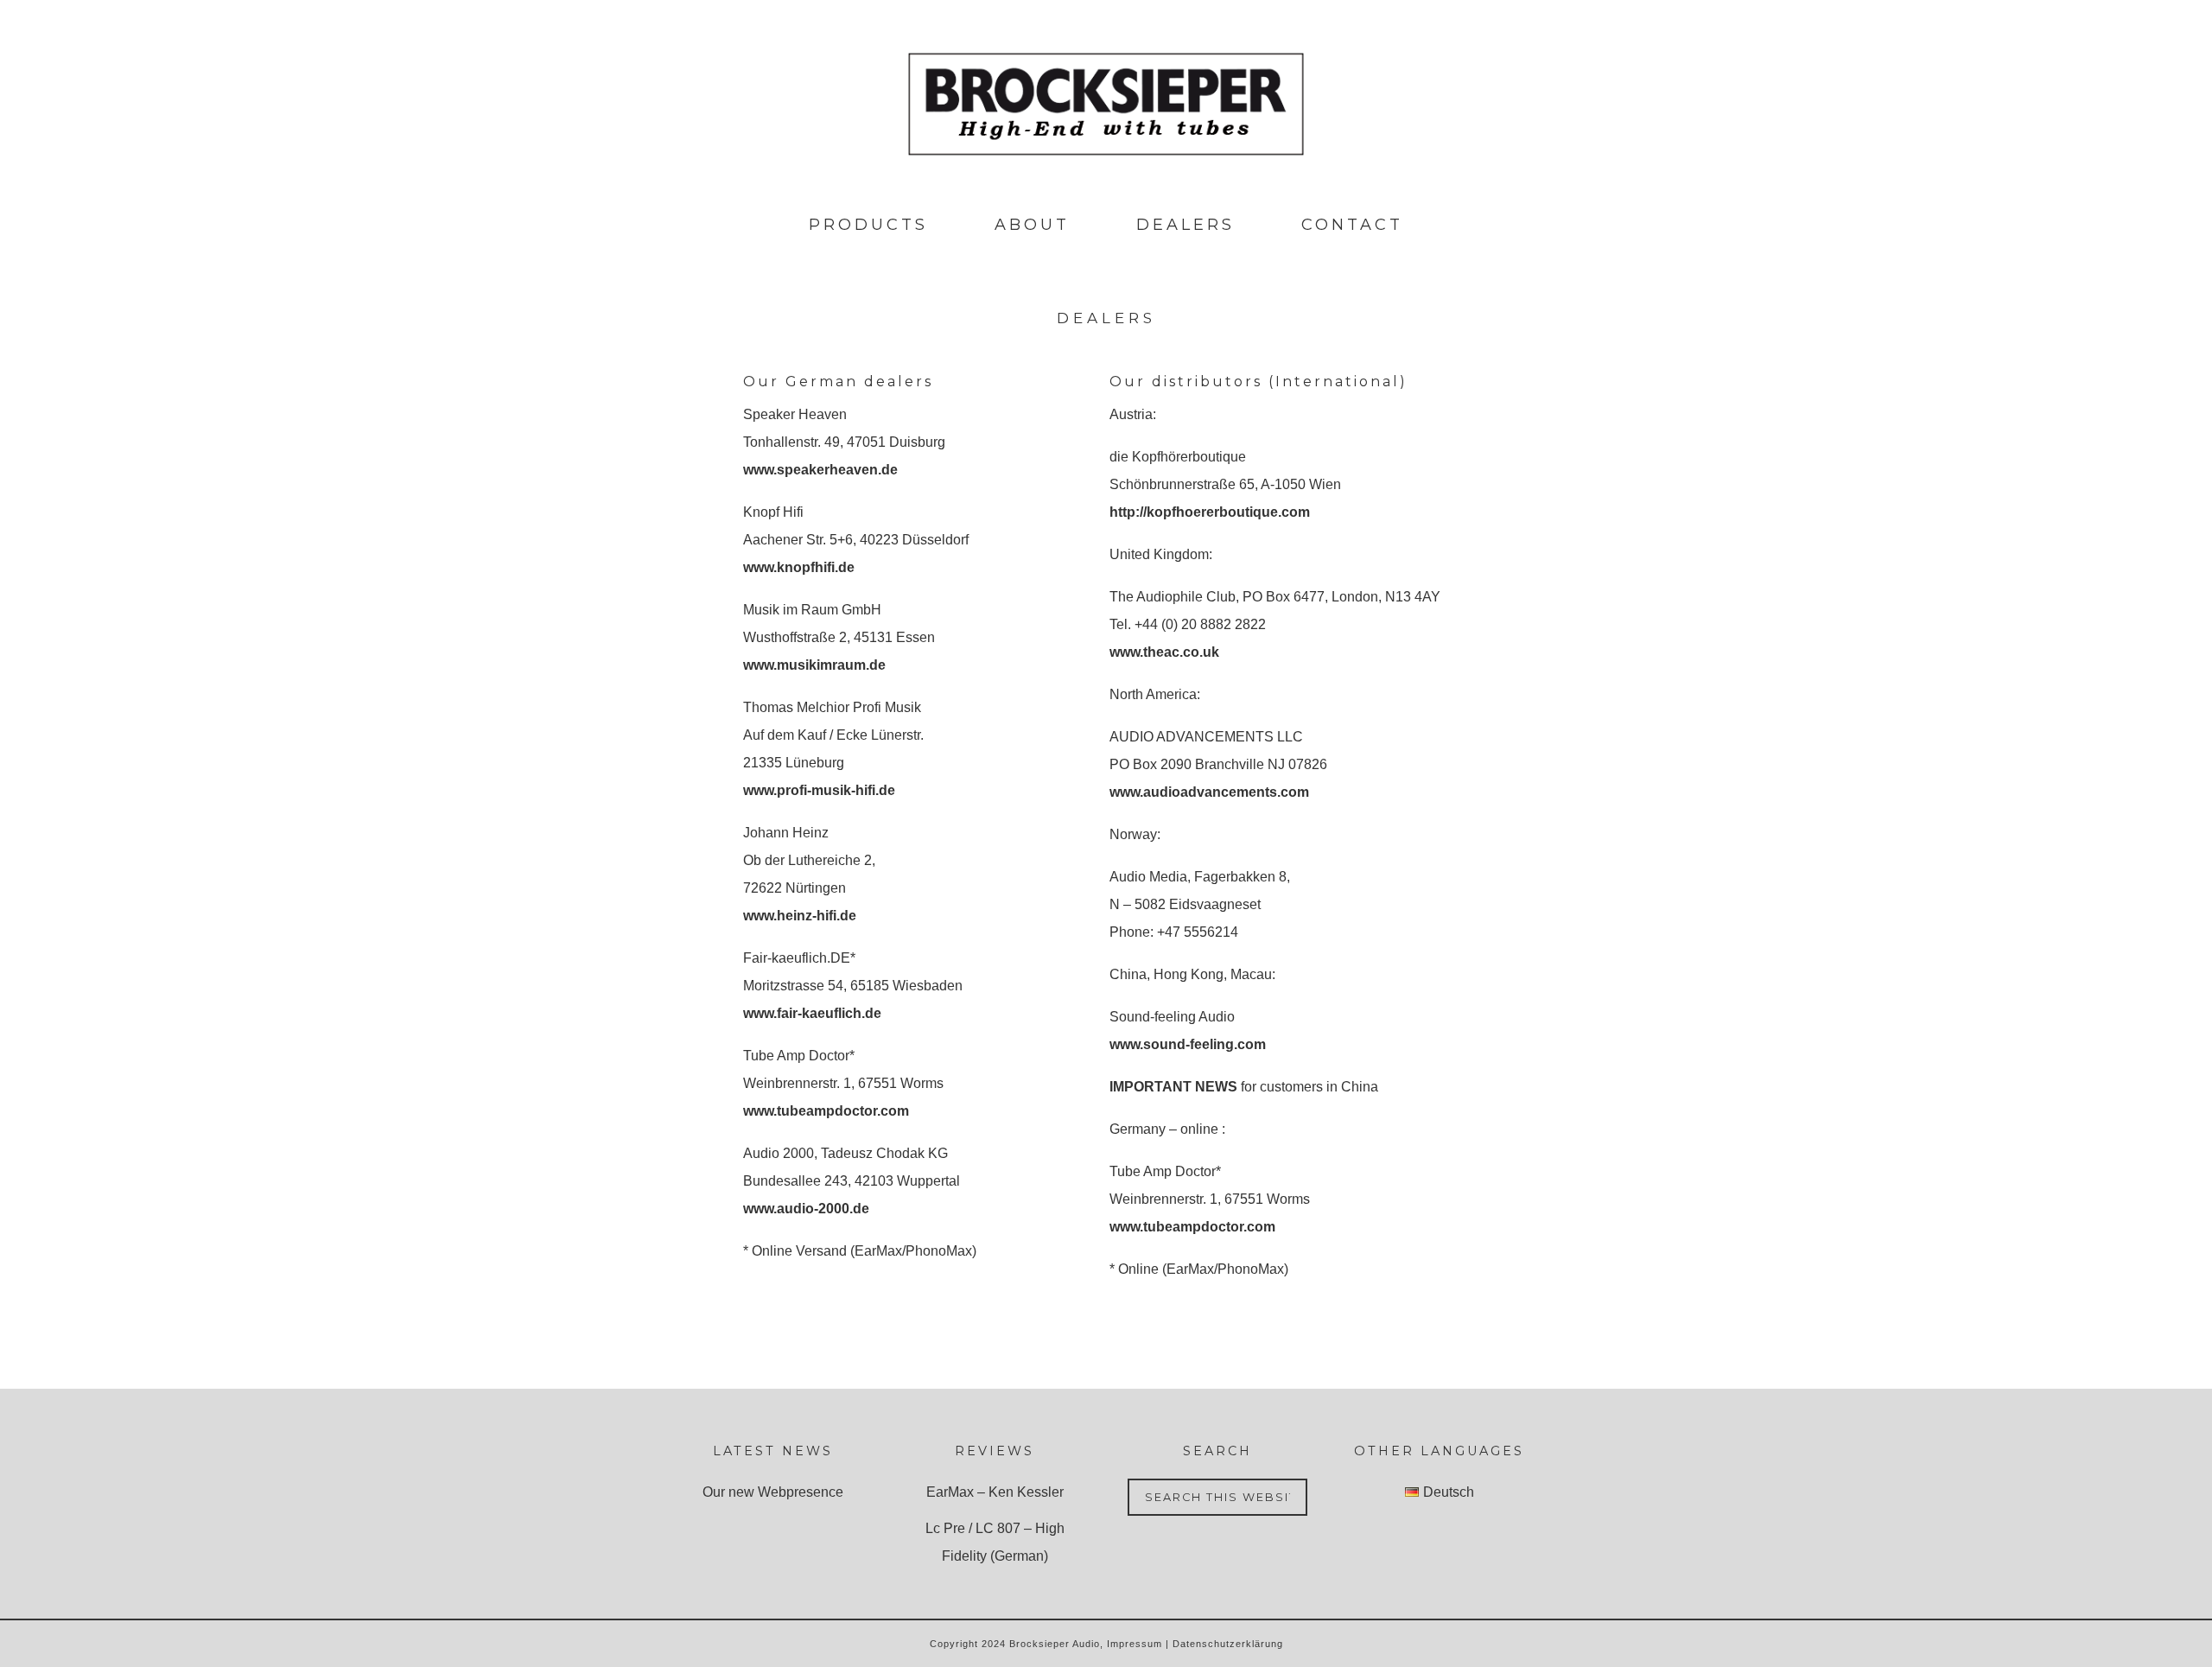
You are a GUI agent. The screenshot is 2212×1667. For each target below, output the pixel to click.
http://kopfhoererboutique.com (1210, 512)
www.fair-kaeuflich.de (812, 1013)
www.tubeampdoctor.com (826, 1111)
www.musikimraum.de (814, 665)
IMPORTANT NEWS (1173, 1087)
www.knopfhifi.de (799, 567)
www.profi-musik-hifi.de (819, 790)
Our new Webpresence (773, 1492)
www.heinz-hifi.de (800, 916)
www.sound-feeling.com (1188, 1044)
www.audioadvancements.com (1209, 792)
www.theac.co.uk (1164, 652)
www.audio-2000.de (806, 1209)
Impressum (1135, 1644)
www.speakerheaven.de (820, 470)
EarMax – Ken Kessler (995, 1492)
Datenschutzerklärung (1228, 1644)
